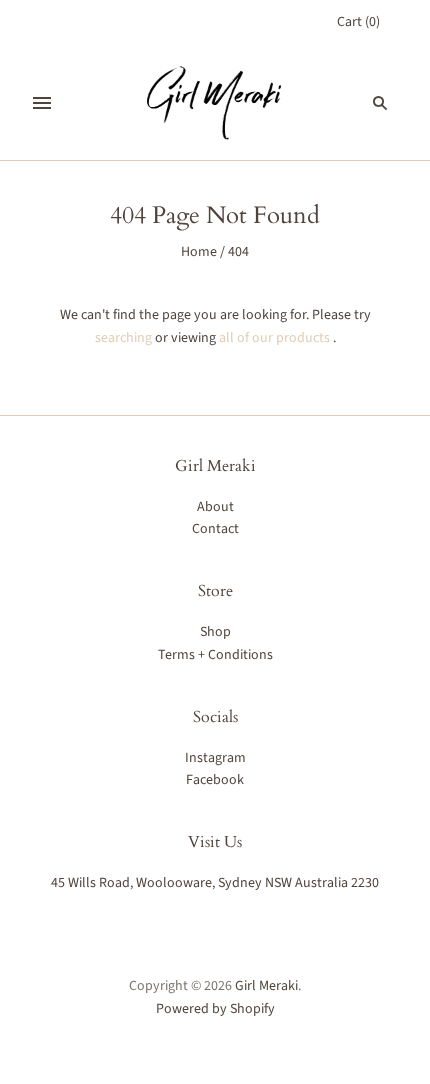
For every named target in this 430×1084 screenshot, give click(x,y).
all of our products (274, 338)
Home (199, 252)
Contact (215, 529)
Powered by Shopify (215, 1009)
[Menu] (42, 103)
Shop (215, 632)
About (215, 507)
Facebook (215, 780)
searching (123, 338)
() (358, 22)
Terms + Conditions (215, 655)
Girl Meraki (266, 986)
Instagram (215, 758)
